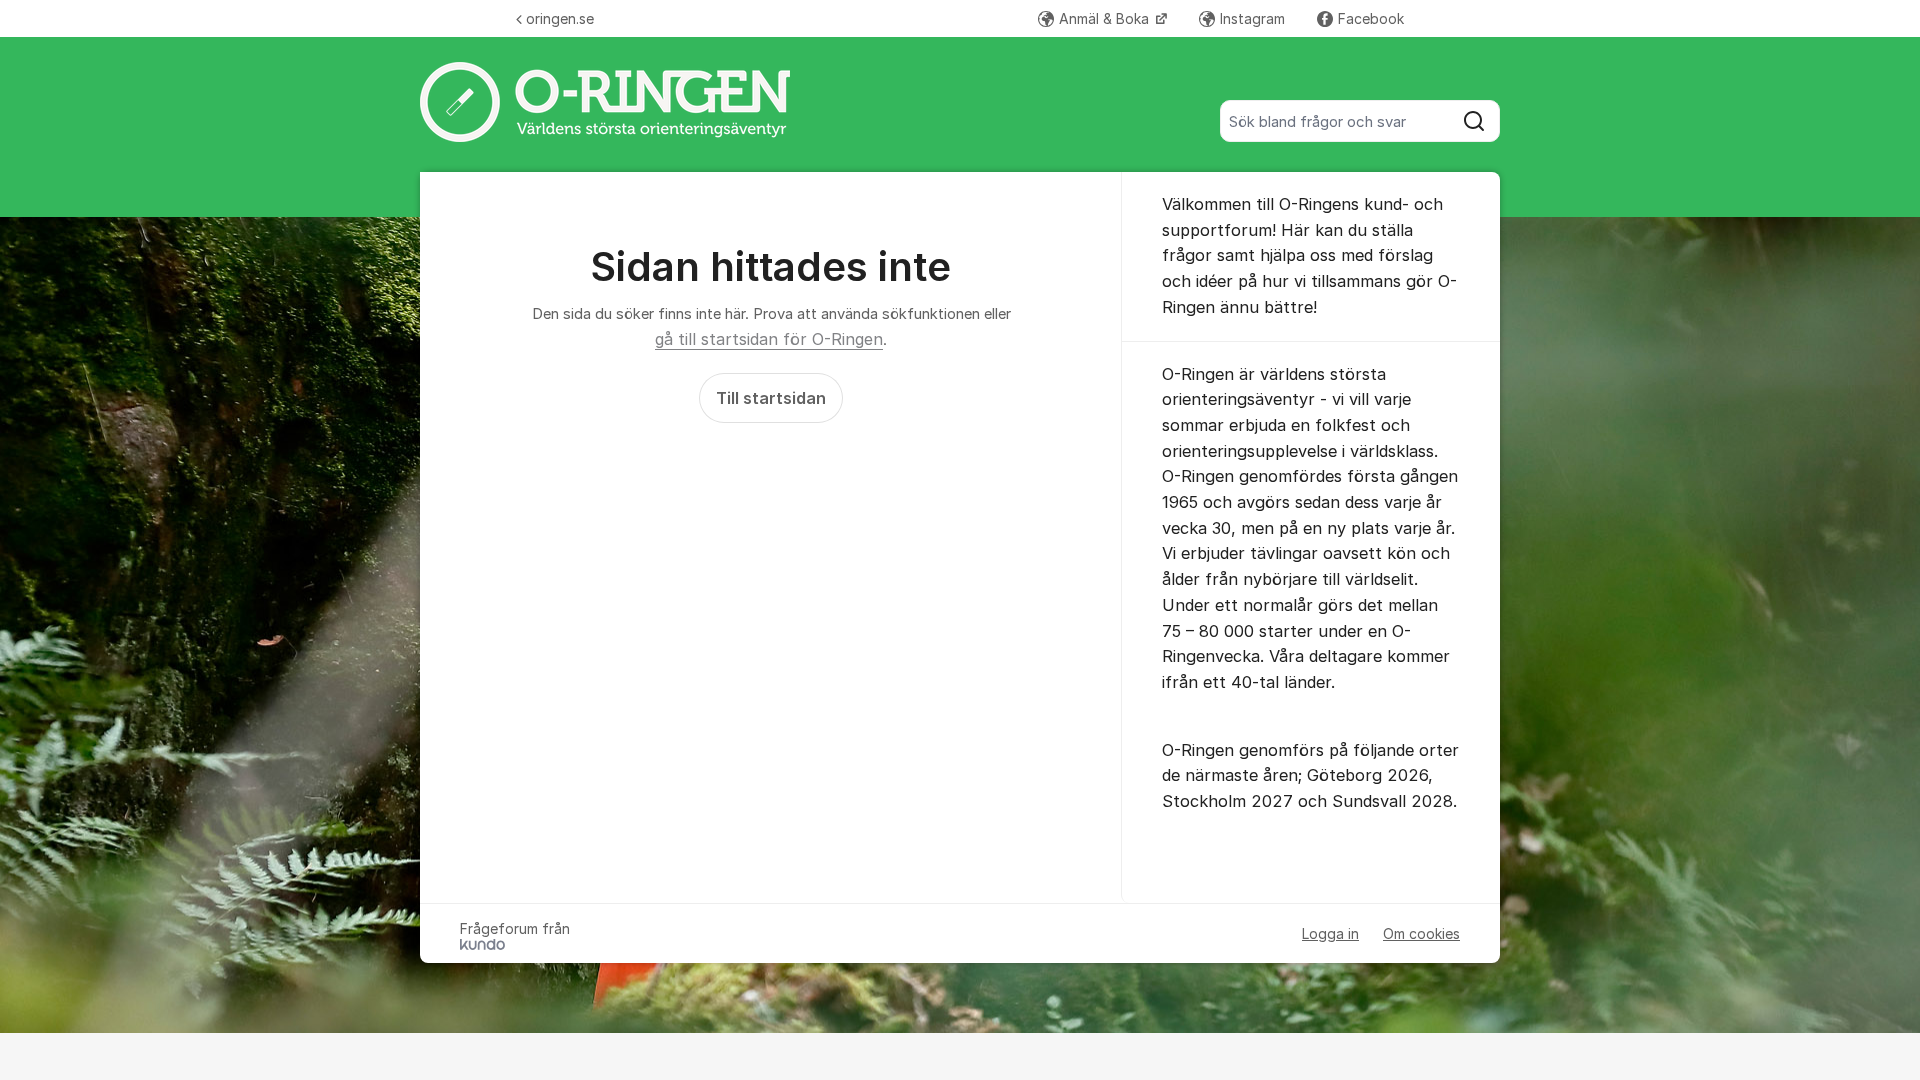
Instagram (1252, 18)
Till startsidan (771, 398)
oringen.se (560, 18)
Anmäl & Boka (1106, 18)
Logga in (1330, 933)
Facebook (1371, 18)
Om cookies (1421, 933)
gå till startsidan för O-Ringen (769, 339)
